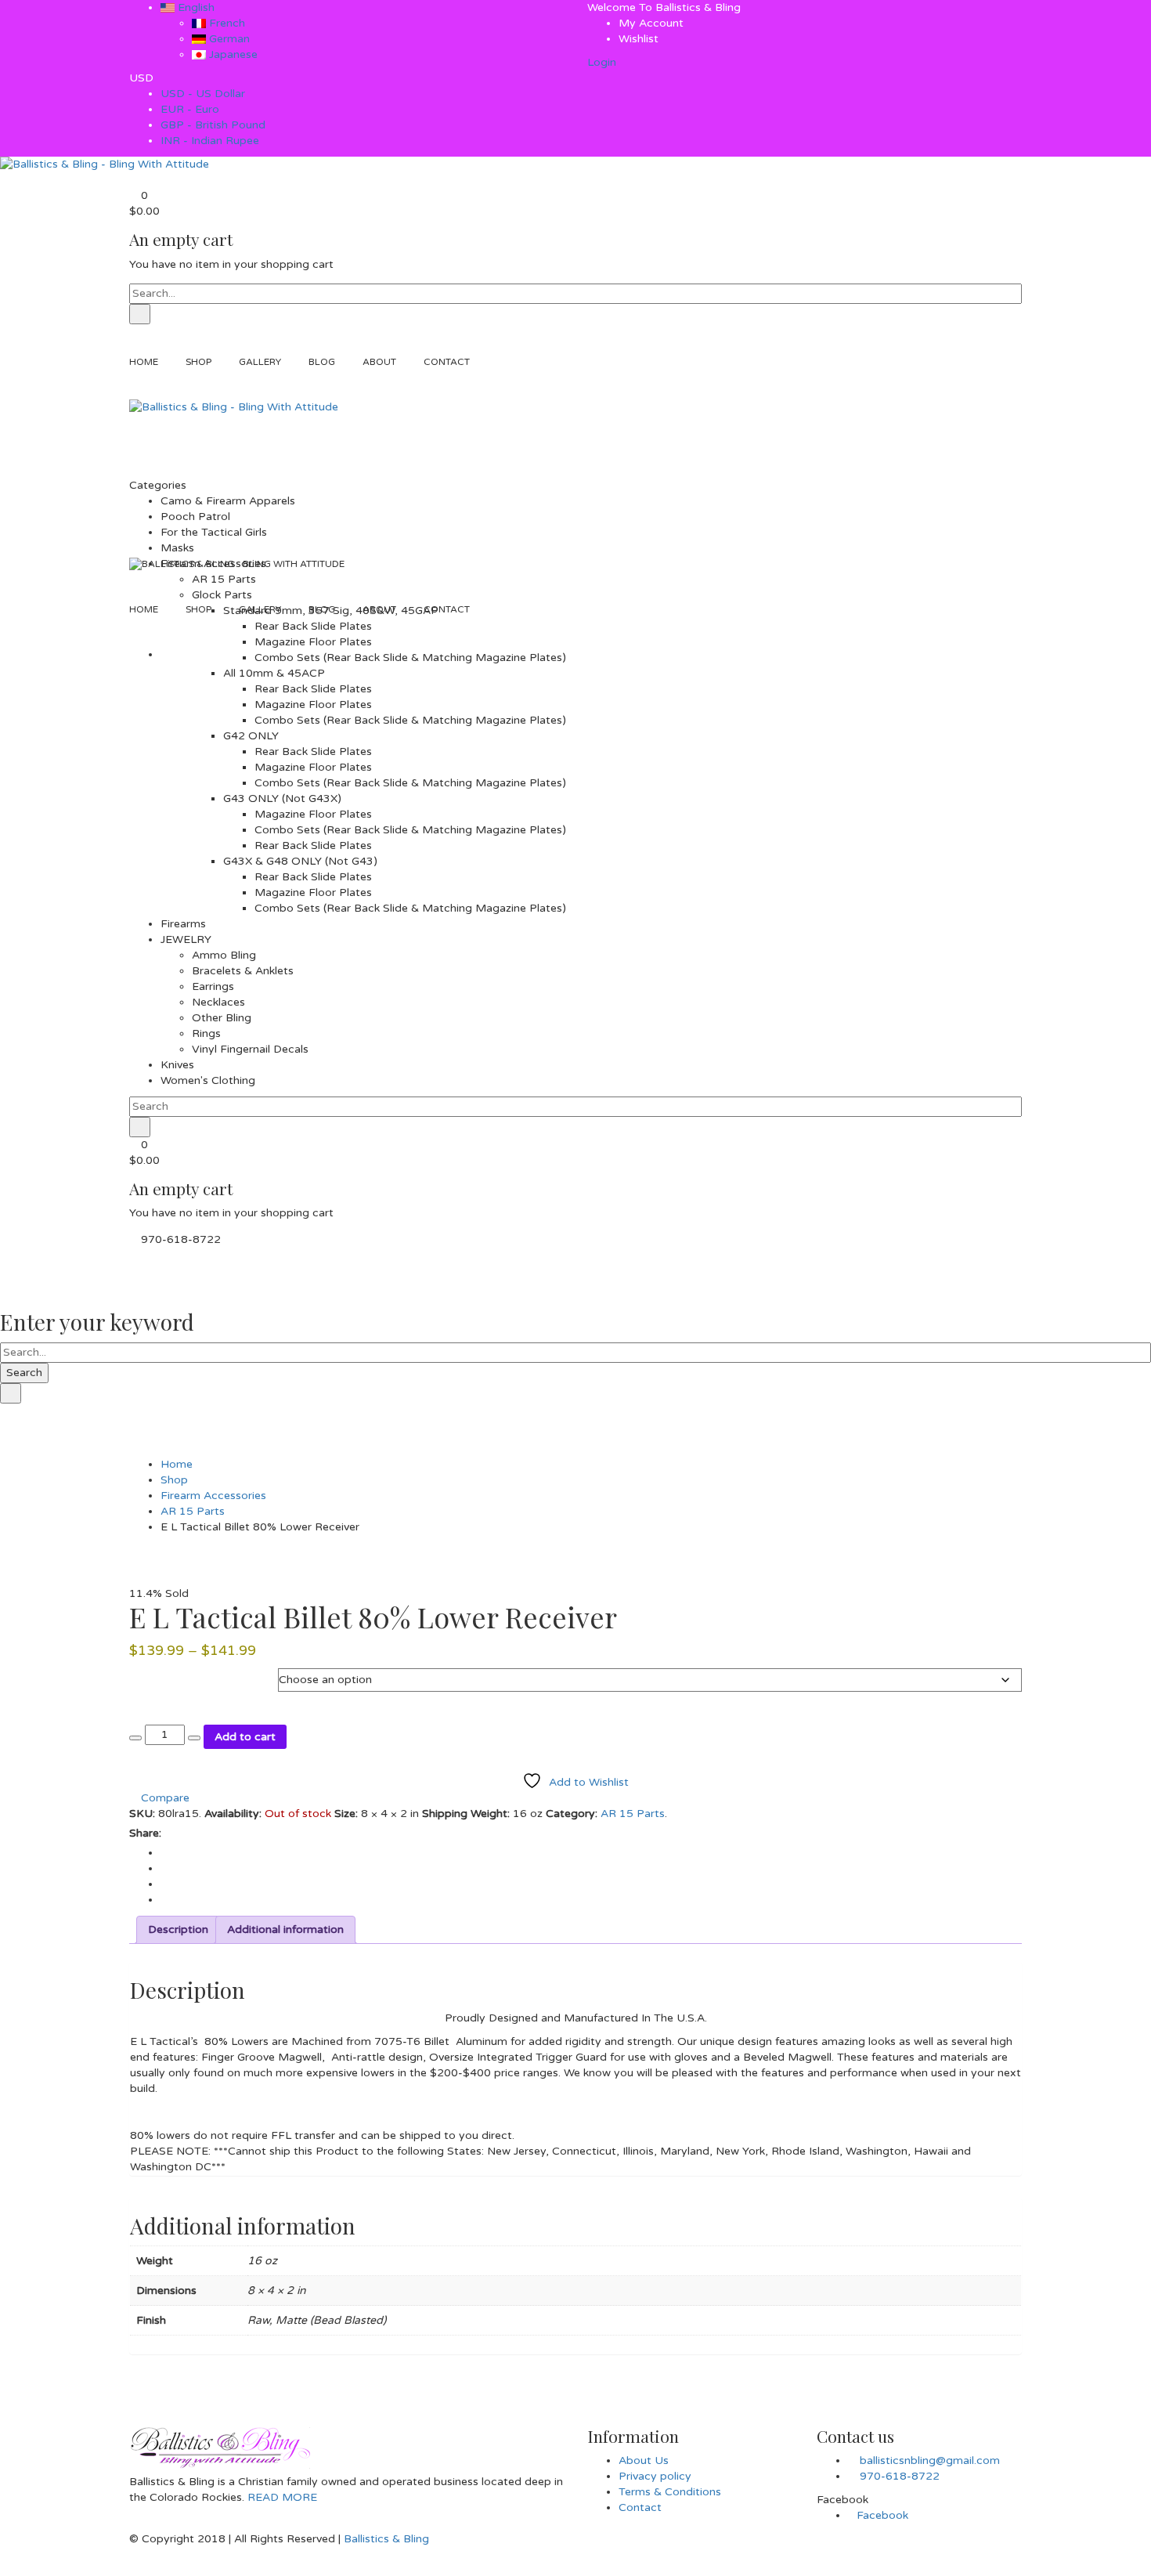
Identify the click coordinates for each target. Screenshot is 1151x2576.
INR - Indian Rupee (210, 141)
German (228, 39)
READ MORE (281, 2497)
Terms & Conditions (670, 2492)
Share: (145, 1833)
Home (177, 1464)
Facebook (882, 2515)
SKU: (142, 1814)
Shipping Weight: (466, 1814)
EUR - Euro (190, 109)
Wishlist (639, 39)
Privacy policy (655, 2476)
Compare (164, 1798)
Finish (146, 1676)
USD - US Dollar (203, 94)
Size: (346, 1814)
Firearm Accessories (213, 1496)
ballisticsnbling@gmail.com (930, 2460)
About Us (644, 2460)
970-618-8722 (900, 2476)
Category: (572, 1814)
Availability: (233, 1814)
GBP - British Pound (213, 125)
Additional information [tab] (285, 1929)
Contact (640, 2507)
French (226, 23)
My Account (651, 23)
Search (24, 1373)
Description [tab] (178, 1929)
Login (602, 62)
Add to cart (245, 1737)
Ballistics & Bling (386, 2539)
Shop (174, 1480)
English (195, 7)
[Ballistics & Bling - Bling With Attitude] (105, 164)
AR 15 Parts (193, 1511)
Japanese (232, 54)
